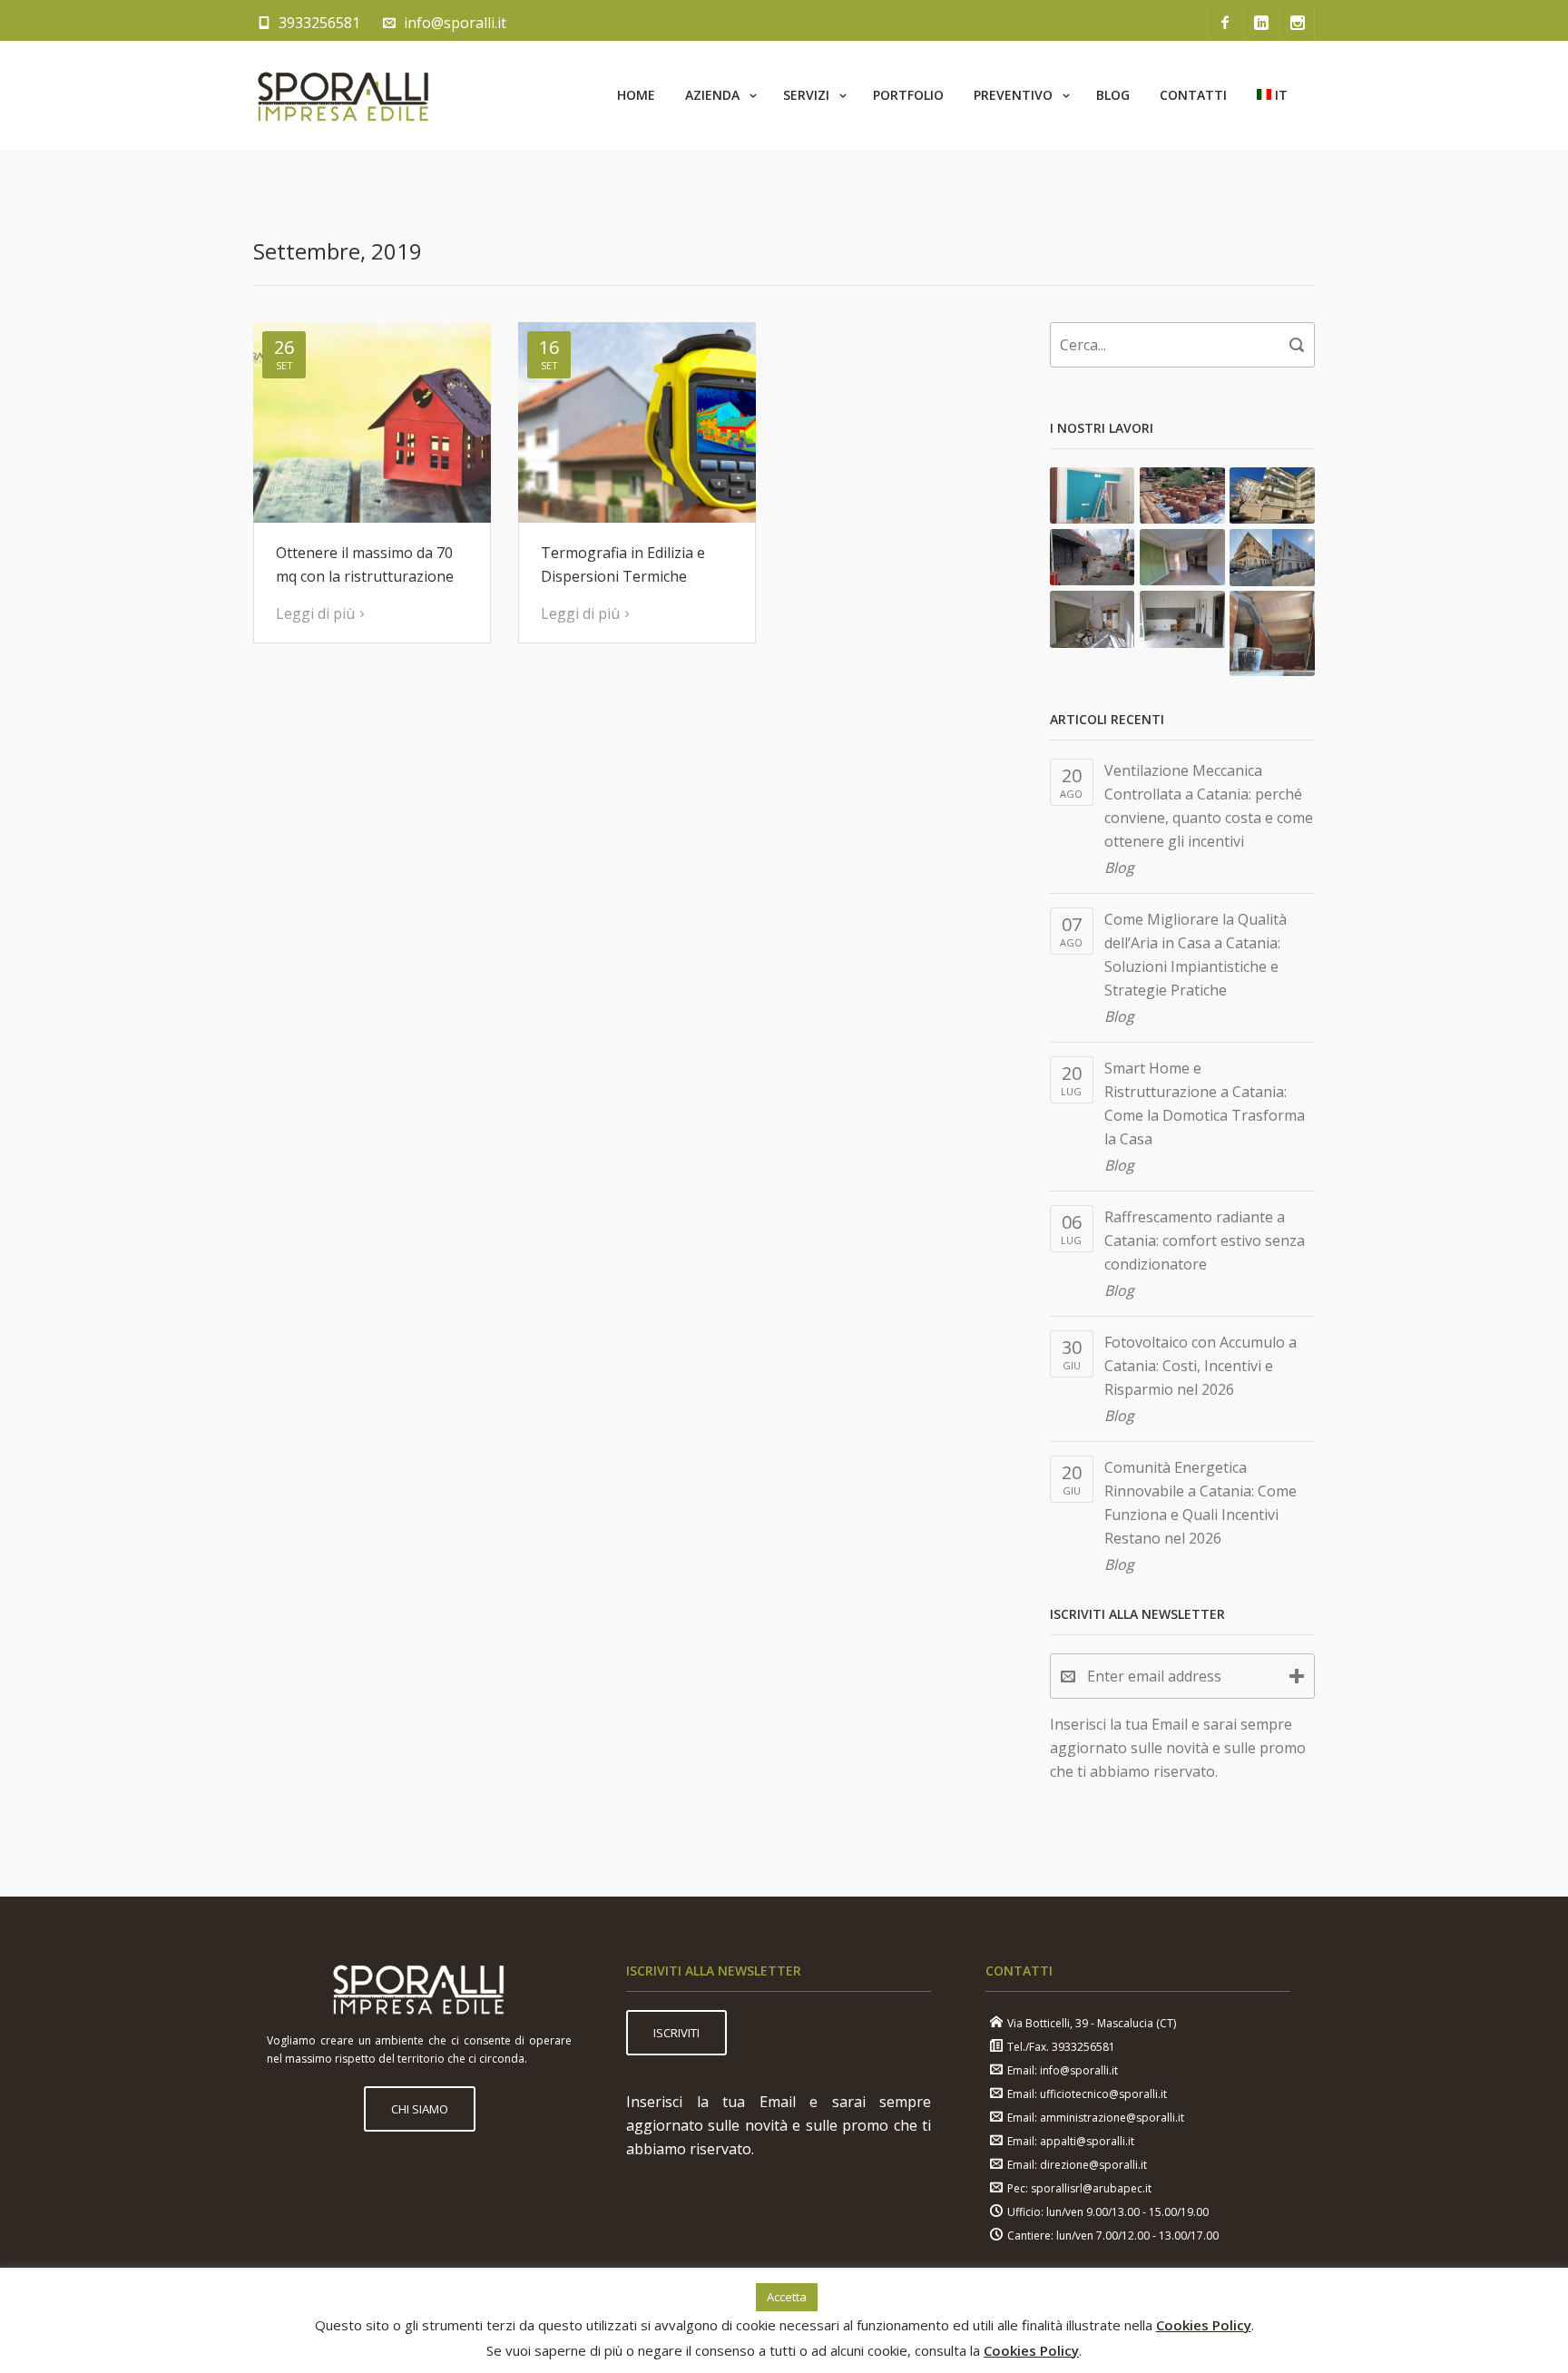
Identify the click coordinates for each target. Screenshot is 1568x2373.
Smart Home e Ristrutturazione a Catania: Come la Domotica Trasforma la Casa (1205, 1103)
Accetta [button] (787, 2297)
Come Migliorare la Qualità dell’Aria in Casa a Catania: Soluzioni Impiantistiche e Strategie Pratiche (1196, 955)
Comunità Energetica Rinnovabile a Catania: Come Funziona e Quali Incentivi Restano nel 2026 (1200, 1503)
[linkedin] (1260, 23)
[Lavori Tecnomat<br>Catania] (1093, 557)
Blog (1119, 868)
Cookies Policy (1204, 2325)
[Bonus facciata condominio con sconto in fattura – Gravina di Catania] (1272, 495)
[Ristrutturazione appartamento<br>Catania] (1182, 557)
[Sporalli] (344, 95)
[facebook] (1224, 23)
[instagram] (1297, 23)
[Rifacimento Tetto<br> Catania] (1182, 495)
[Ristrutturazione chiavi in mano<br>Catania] (1093, 495)
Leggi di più (315, 613)
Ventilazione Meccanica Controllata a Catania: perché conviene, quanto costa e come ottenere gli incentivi (1209, 806)
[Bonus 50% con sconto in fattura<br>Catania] (1093, 619)
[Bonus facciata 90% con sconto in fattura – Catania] (1272, 557)
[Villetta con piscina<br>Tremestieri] (1272, 633)
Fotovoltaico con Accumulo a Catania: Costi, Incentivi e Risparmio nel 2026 (1200, 1366)
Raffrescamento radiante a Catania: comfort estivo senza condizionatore (1205, 1240)
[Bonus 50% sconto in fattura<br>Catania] (1182, 619)
